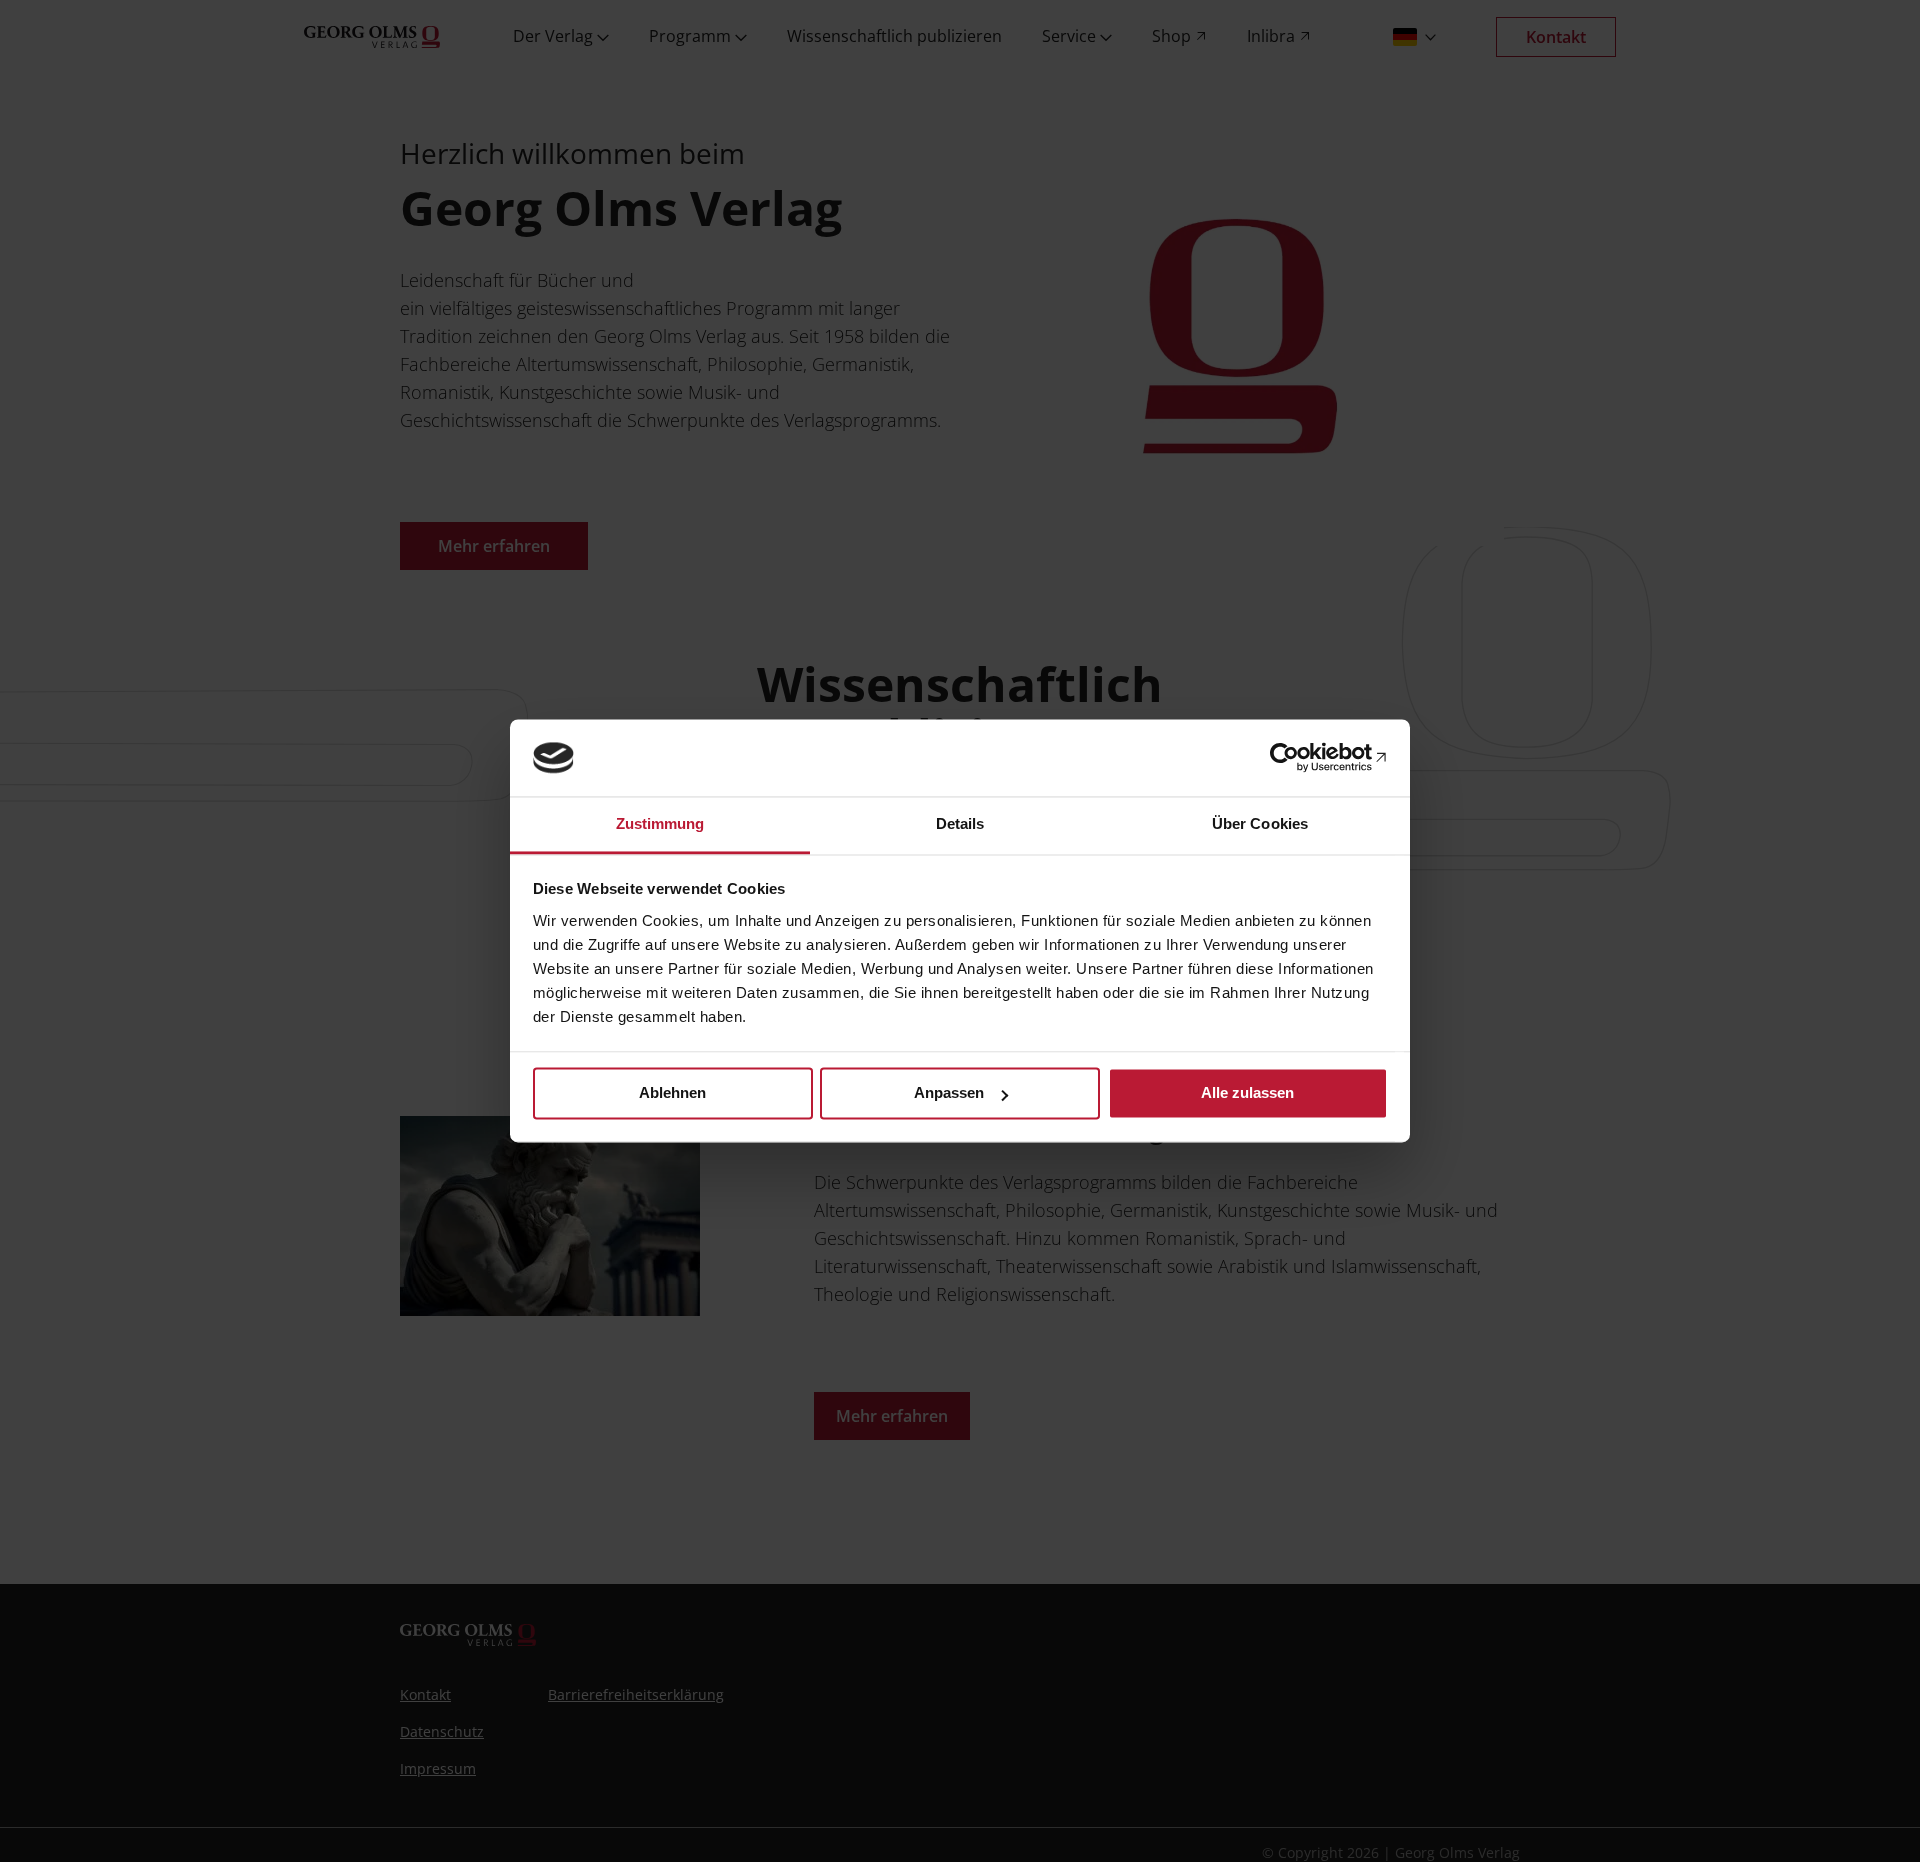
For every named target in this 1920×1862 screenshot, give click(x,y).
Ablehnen (672, 1093)
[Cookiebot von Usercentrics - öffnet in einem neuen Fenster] (1300, 758)
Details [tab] (960, 823)
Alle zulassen (1247, 1093)
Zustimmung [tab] (660, 823)
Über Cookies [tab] (1260, 823)
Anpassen (949, 1093)
